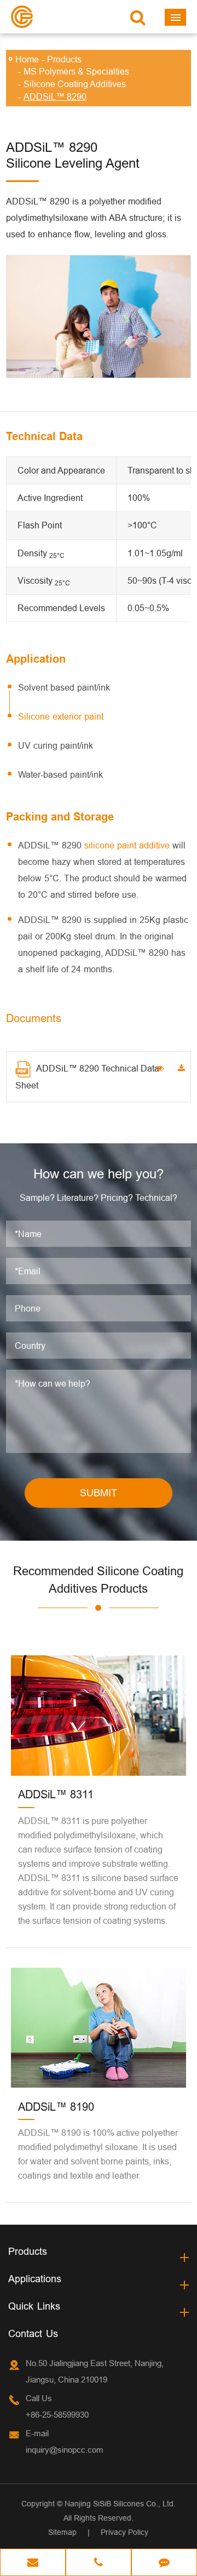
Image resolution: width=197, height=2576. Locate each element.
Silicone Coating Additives (75, 84)
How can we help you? (99, 1174)
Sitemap (62, 2532)
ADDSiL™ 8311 (56, 1794)
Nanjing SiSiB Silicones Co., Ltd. (120, 2504)
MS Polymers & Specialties (76, 71)
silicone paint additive (127, 845)
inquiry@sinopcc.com (65, 2450)
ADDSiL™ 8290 (55, 96)
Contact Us (33, 2333)
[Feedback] (164, 2563)
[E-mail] (33, 2563)
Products (64, 59)
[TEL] (99, 2563)
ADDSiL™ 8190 (56, 2107)
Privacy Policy (124, 2532)
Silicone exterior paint (61, 716)
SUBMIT (99, 1493)
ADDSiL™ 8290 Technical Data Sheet (87, 1077)
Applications (35, 2279)
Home (27, 59)
